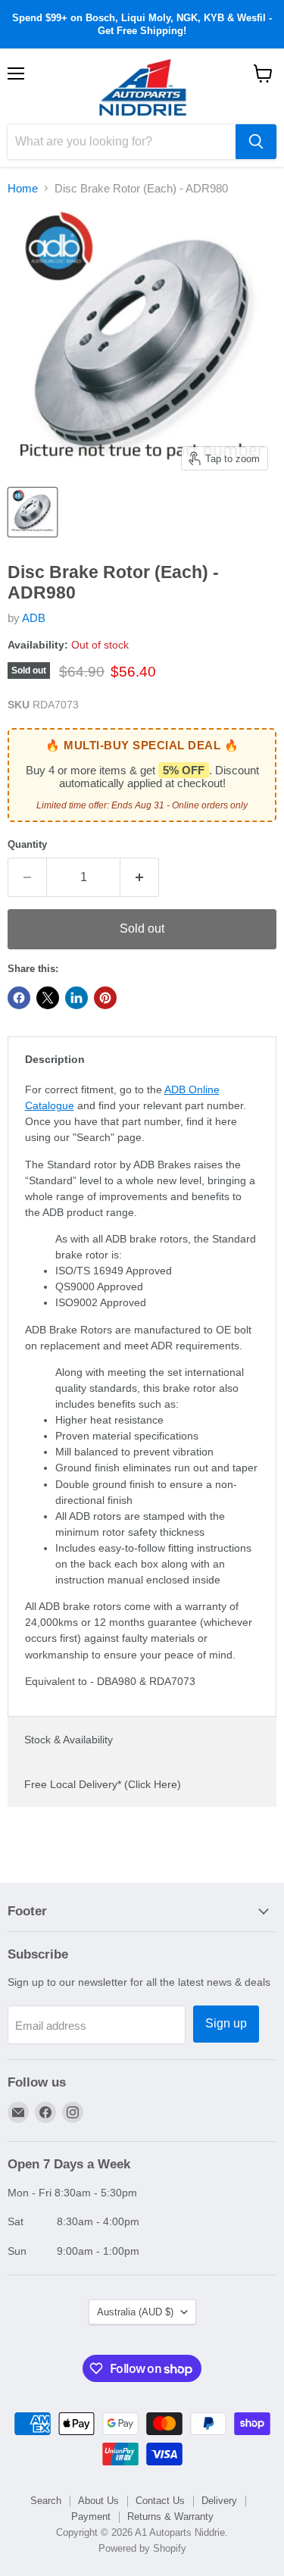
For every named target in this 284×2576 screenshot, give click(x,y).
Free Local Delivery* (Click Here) (103, 1784)
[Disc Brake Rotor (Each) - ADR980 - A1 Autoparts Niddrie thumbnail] (33, 512)
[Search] (256, 142)
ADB (34, 618)
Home (23, 188)
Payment (91, 2517)
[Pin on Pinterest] (105, 998)
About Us (98, 2501)
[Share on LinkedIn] (76, 998)
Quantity (27, 844)
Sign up (226, 2023)
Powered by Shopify (142, 2548)
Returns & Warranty (170, 2517)
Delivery (219, 2501)
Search (46, 2501)
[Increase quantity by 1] (140, 877)
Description (55, 1059)
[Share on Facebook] (19, 998)
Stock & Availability (69, 1740)
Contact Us (160, 2501)
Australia (135, 2312)
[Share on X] (48, 998)
